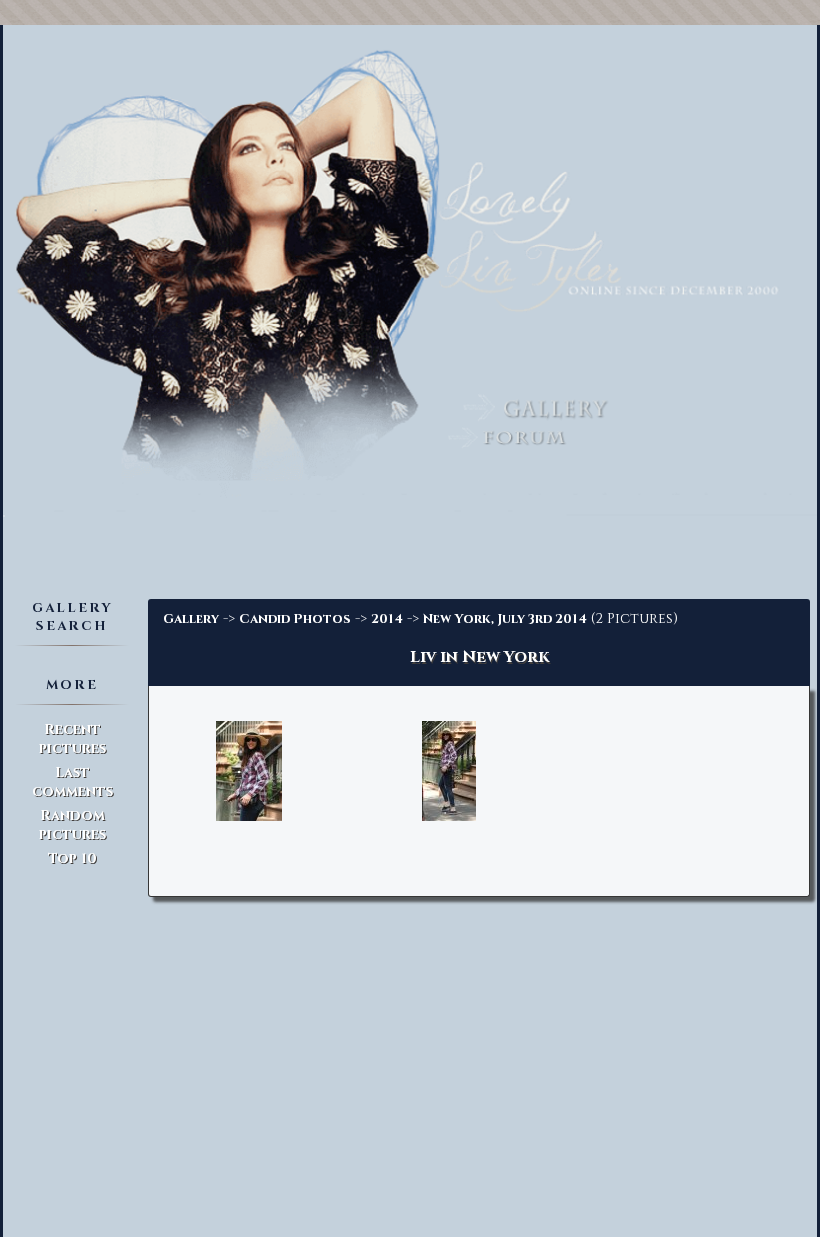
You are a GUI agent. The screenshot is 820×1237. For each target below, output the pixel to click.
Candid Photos (295, 619)
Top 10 (72, 858)
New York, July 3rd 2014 (505, 619)
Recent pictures (72, 739)
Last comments (72, 782)
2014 (387, 619)
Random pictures (72, 825)
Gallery (191, 619)
